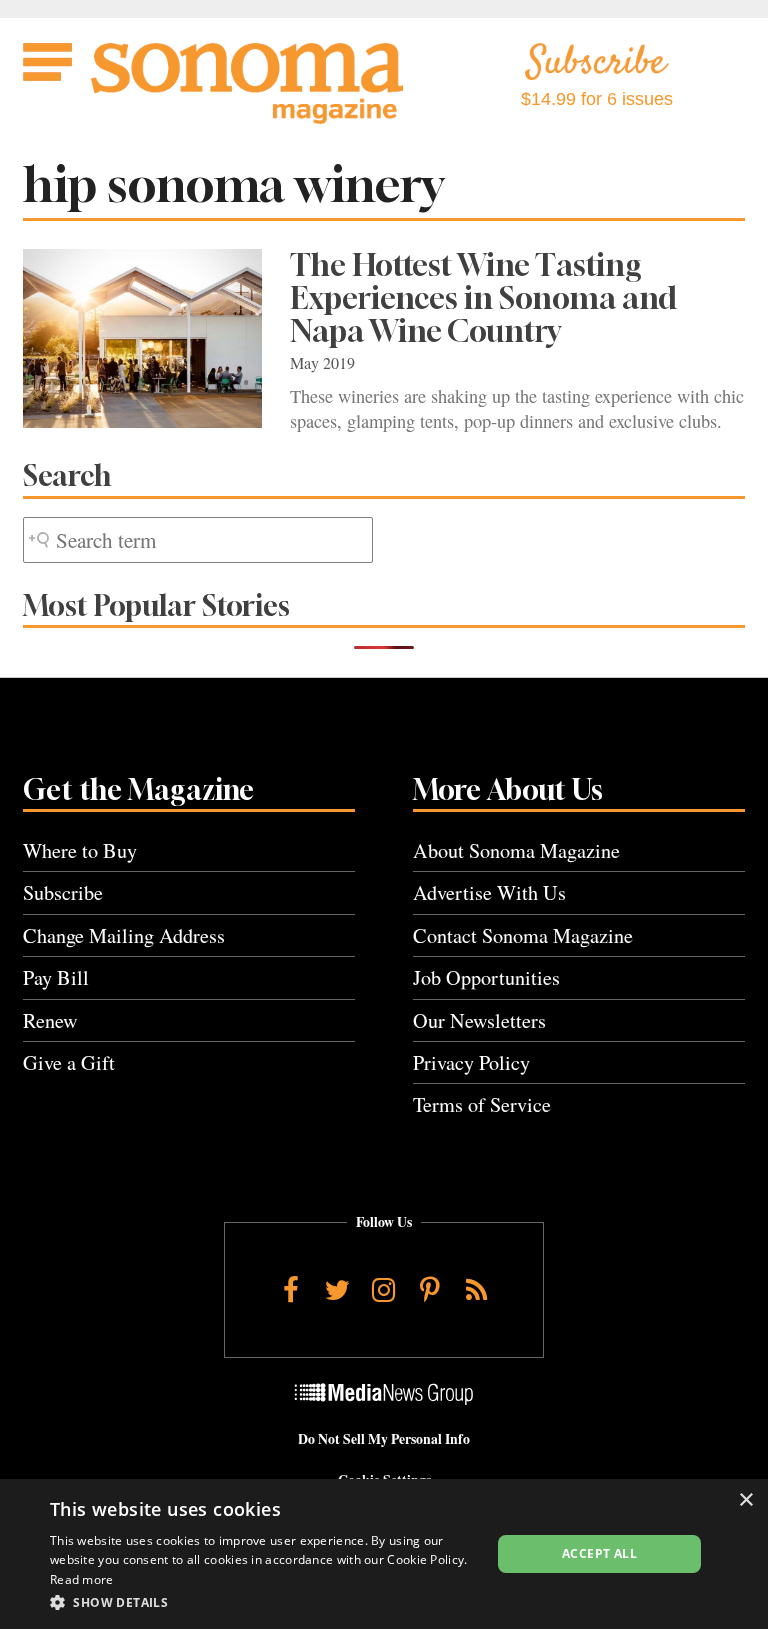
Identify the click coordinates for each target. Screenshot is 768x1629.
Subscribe (63, 892)
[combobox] (198, 540)
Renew (50, 1020)
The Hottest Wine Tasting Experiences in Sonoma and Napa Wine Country (483, 298)
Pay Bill (56, 977)
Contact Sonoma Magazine (523, 935)
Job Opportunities (486, 977)
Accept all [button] (599, 1553)
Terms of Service (482, 1104)
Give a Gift (69, 1062)
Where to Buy (80, 850)
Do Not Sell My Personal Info (384, 1439)
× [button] (745, 1500)
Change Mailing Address (124, 935)
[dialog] (384, 1554)
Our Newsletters (479, 1020)
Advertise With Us (489, 892)
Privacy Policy (471, 1062)
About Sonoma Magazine (516, 850)
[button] (264, 1602)
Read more (82, 1579)
